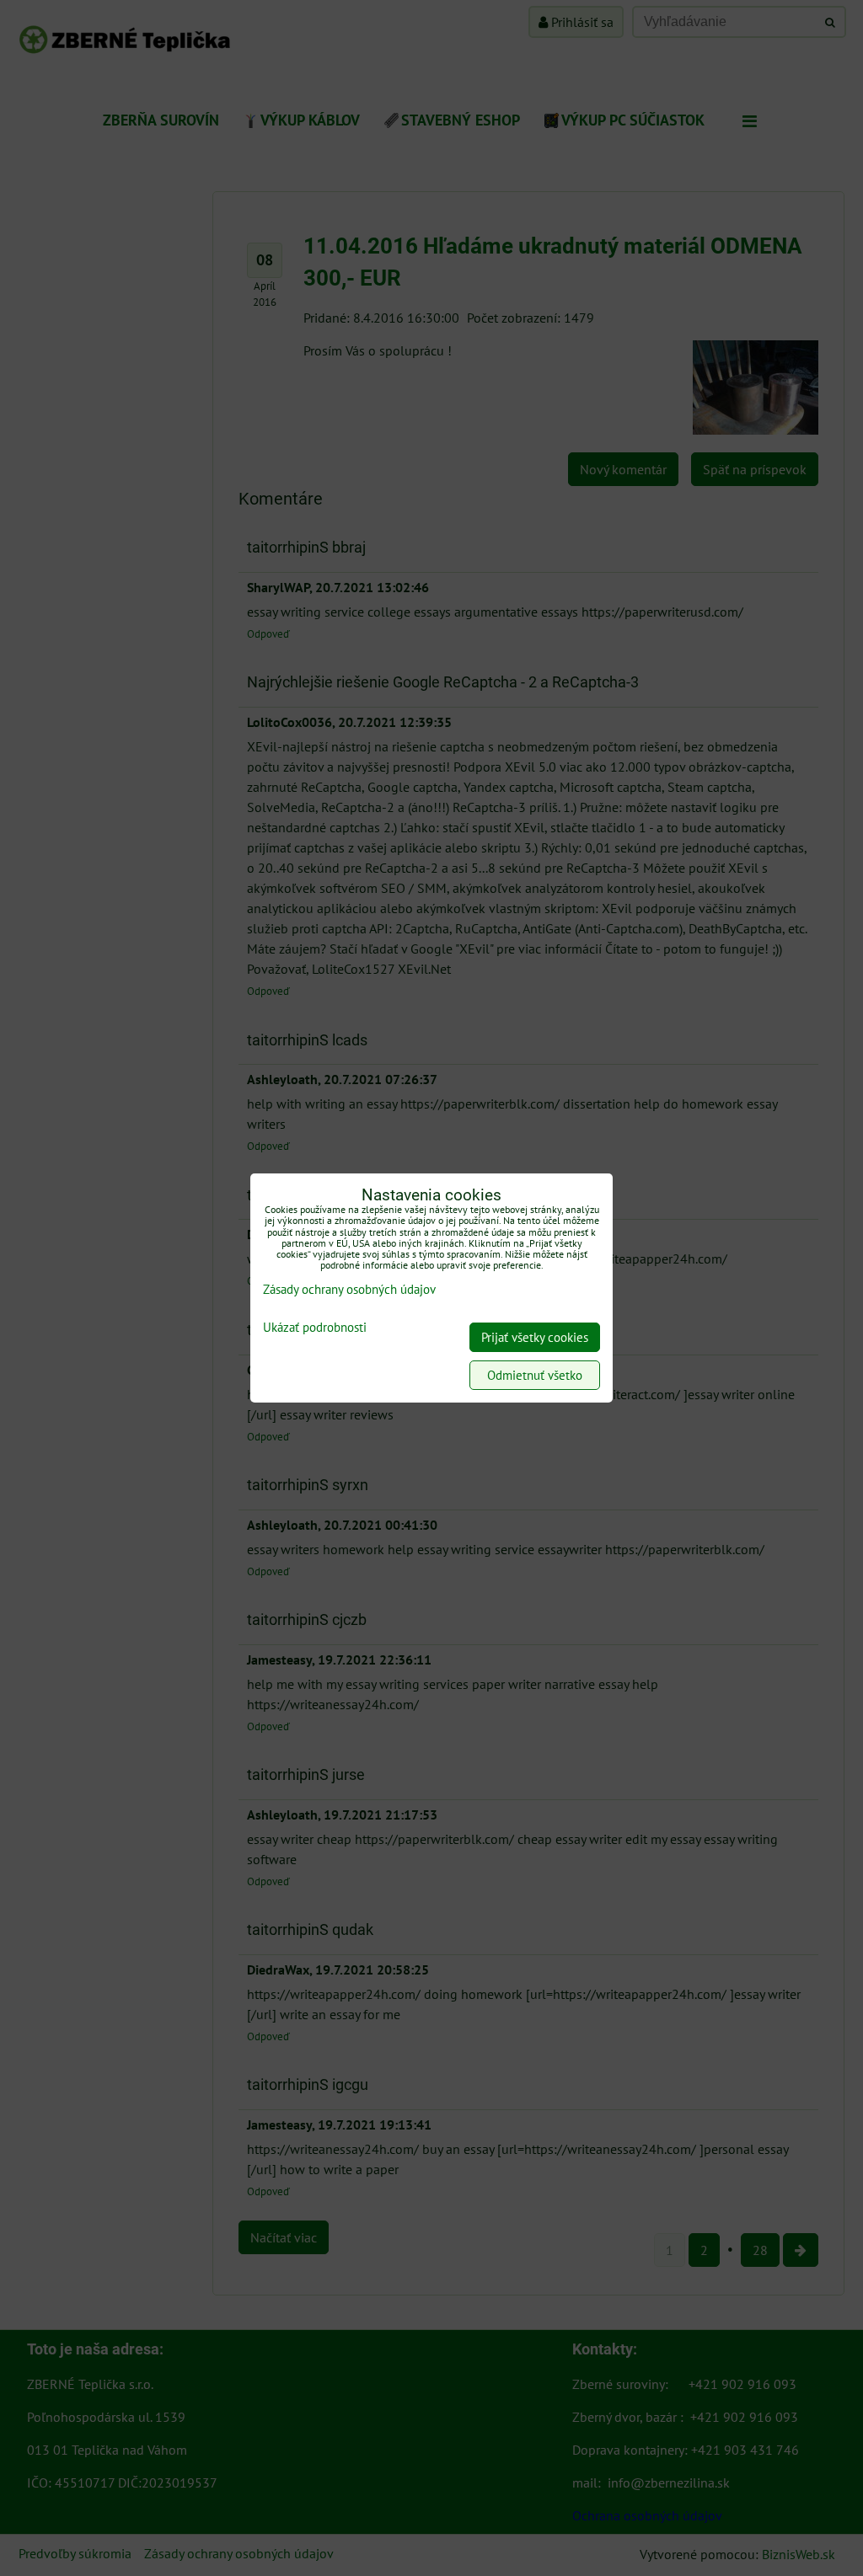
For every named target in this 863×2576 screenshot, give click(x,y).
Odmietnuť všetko (535, 1375)
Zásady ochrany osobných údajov (349, 1289)
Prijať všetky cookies (535, 1337)
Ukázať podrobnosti (315, 1328)
